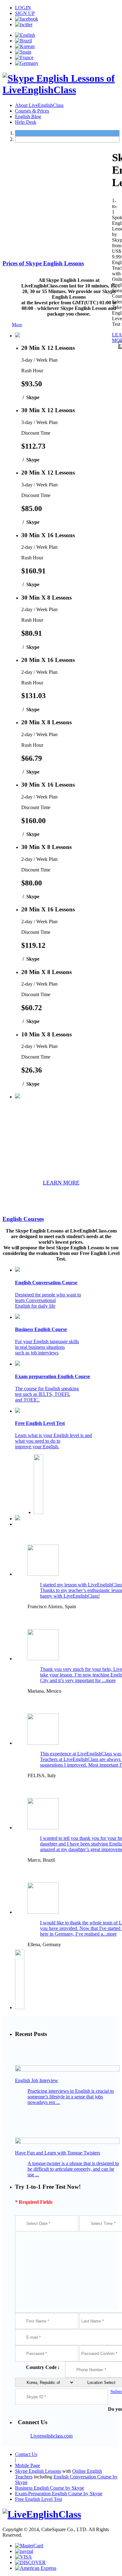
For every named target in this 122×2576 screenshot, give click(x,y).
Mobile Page (28, 2465)
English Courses (23, 1219)
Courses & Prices (32, 111)
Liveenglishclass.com (51, 2436)
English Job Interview (37, 2080)
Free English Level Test (38, 2499)
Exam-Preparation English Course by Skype (59, 2494)
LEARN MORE (61, 1183)
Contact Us (26, 2454)
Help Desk (26, 122)
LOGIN (23, 8)
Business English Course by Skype (50, 2488)
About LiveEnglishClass (39, 105)
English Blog (28, 116)
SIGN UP (25, 13)
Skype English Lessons (38, 2471)
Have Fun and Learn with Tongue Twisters (58, 2153)
